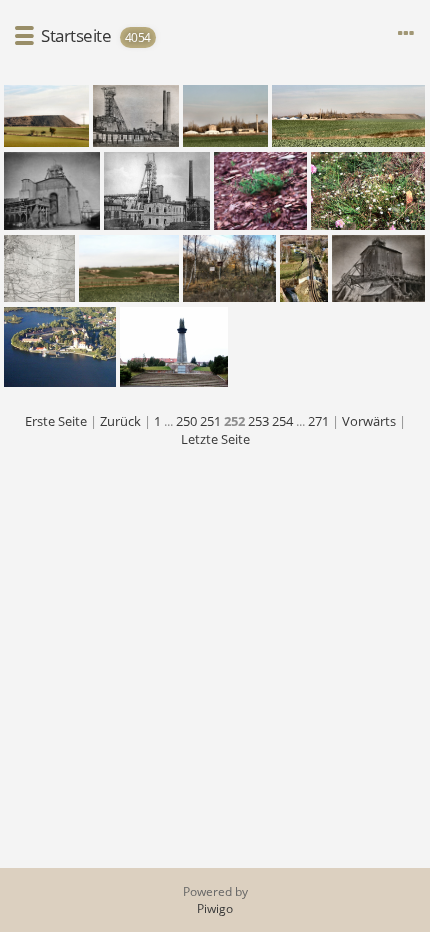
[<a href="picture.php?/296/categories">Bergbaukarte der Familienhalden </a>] (39, 268)
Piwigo (215, 908)
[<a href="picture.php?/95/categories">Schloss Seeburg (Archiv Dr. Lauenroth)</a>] (60, 347)
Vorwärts (369, 421)
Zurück (120, 421)
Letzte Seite (215, 439)
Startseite (76, 35)
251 (210, 421)
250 (186, 421)
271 (318, 421)
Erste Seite (56, 421)
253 (258, 421)
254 (282, 421)
